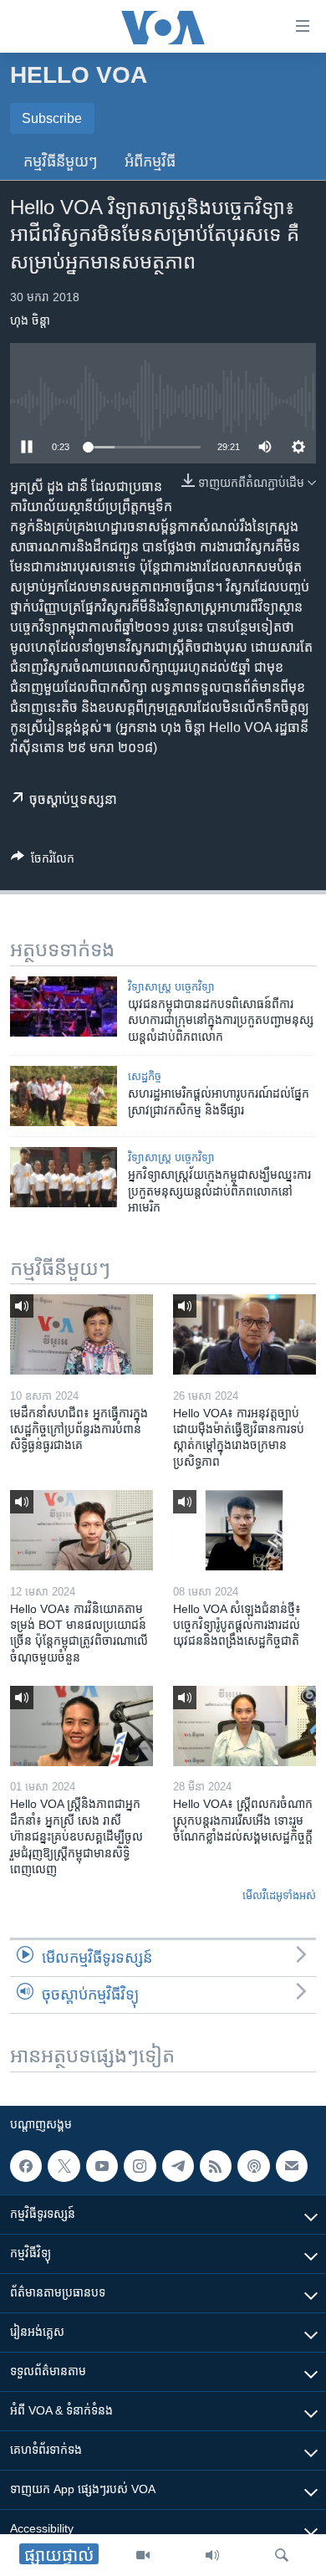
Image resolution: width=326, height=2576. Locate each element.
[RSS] (216, 2166)
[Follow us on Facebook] (26, 2166)
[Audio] (212, 2555)
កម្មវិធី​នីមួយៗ (61, 161)
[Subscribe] (292, 2166)
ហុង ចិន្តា (30, 320)
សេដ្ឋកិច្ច (145, 1076)
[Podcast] (253, 2166)
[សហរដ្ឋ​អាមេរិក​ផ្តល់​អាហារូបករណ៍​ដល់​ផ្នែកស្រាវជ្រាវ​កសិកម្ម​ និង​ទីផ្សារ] (64, 1096)
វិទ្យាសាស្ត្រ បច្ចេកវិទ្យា (171, 987)
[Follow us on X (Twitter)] (64, 2166)
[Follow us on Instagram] (140, 2166)
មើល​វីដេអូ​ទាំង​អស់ (279, 1895)
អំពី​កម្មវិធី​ (150, 161)
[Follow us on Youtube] (102, 2166)
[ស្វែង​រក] (282, 2555)
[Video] (143, 2555)
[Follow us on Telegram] (178, 2166)
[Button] (43, 861)
